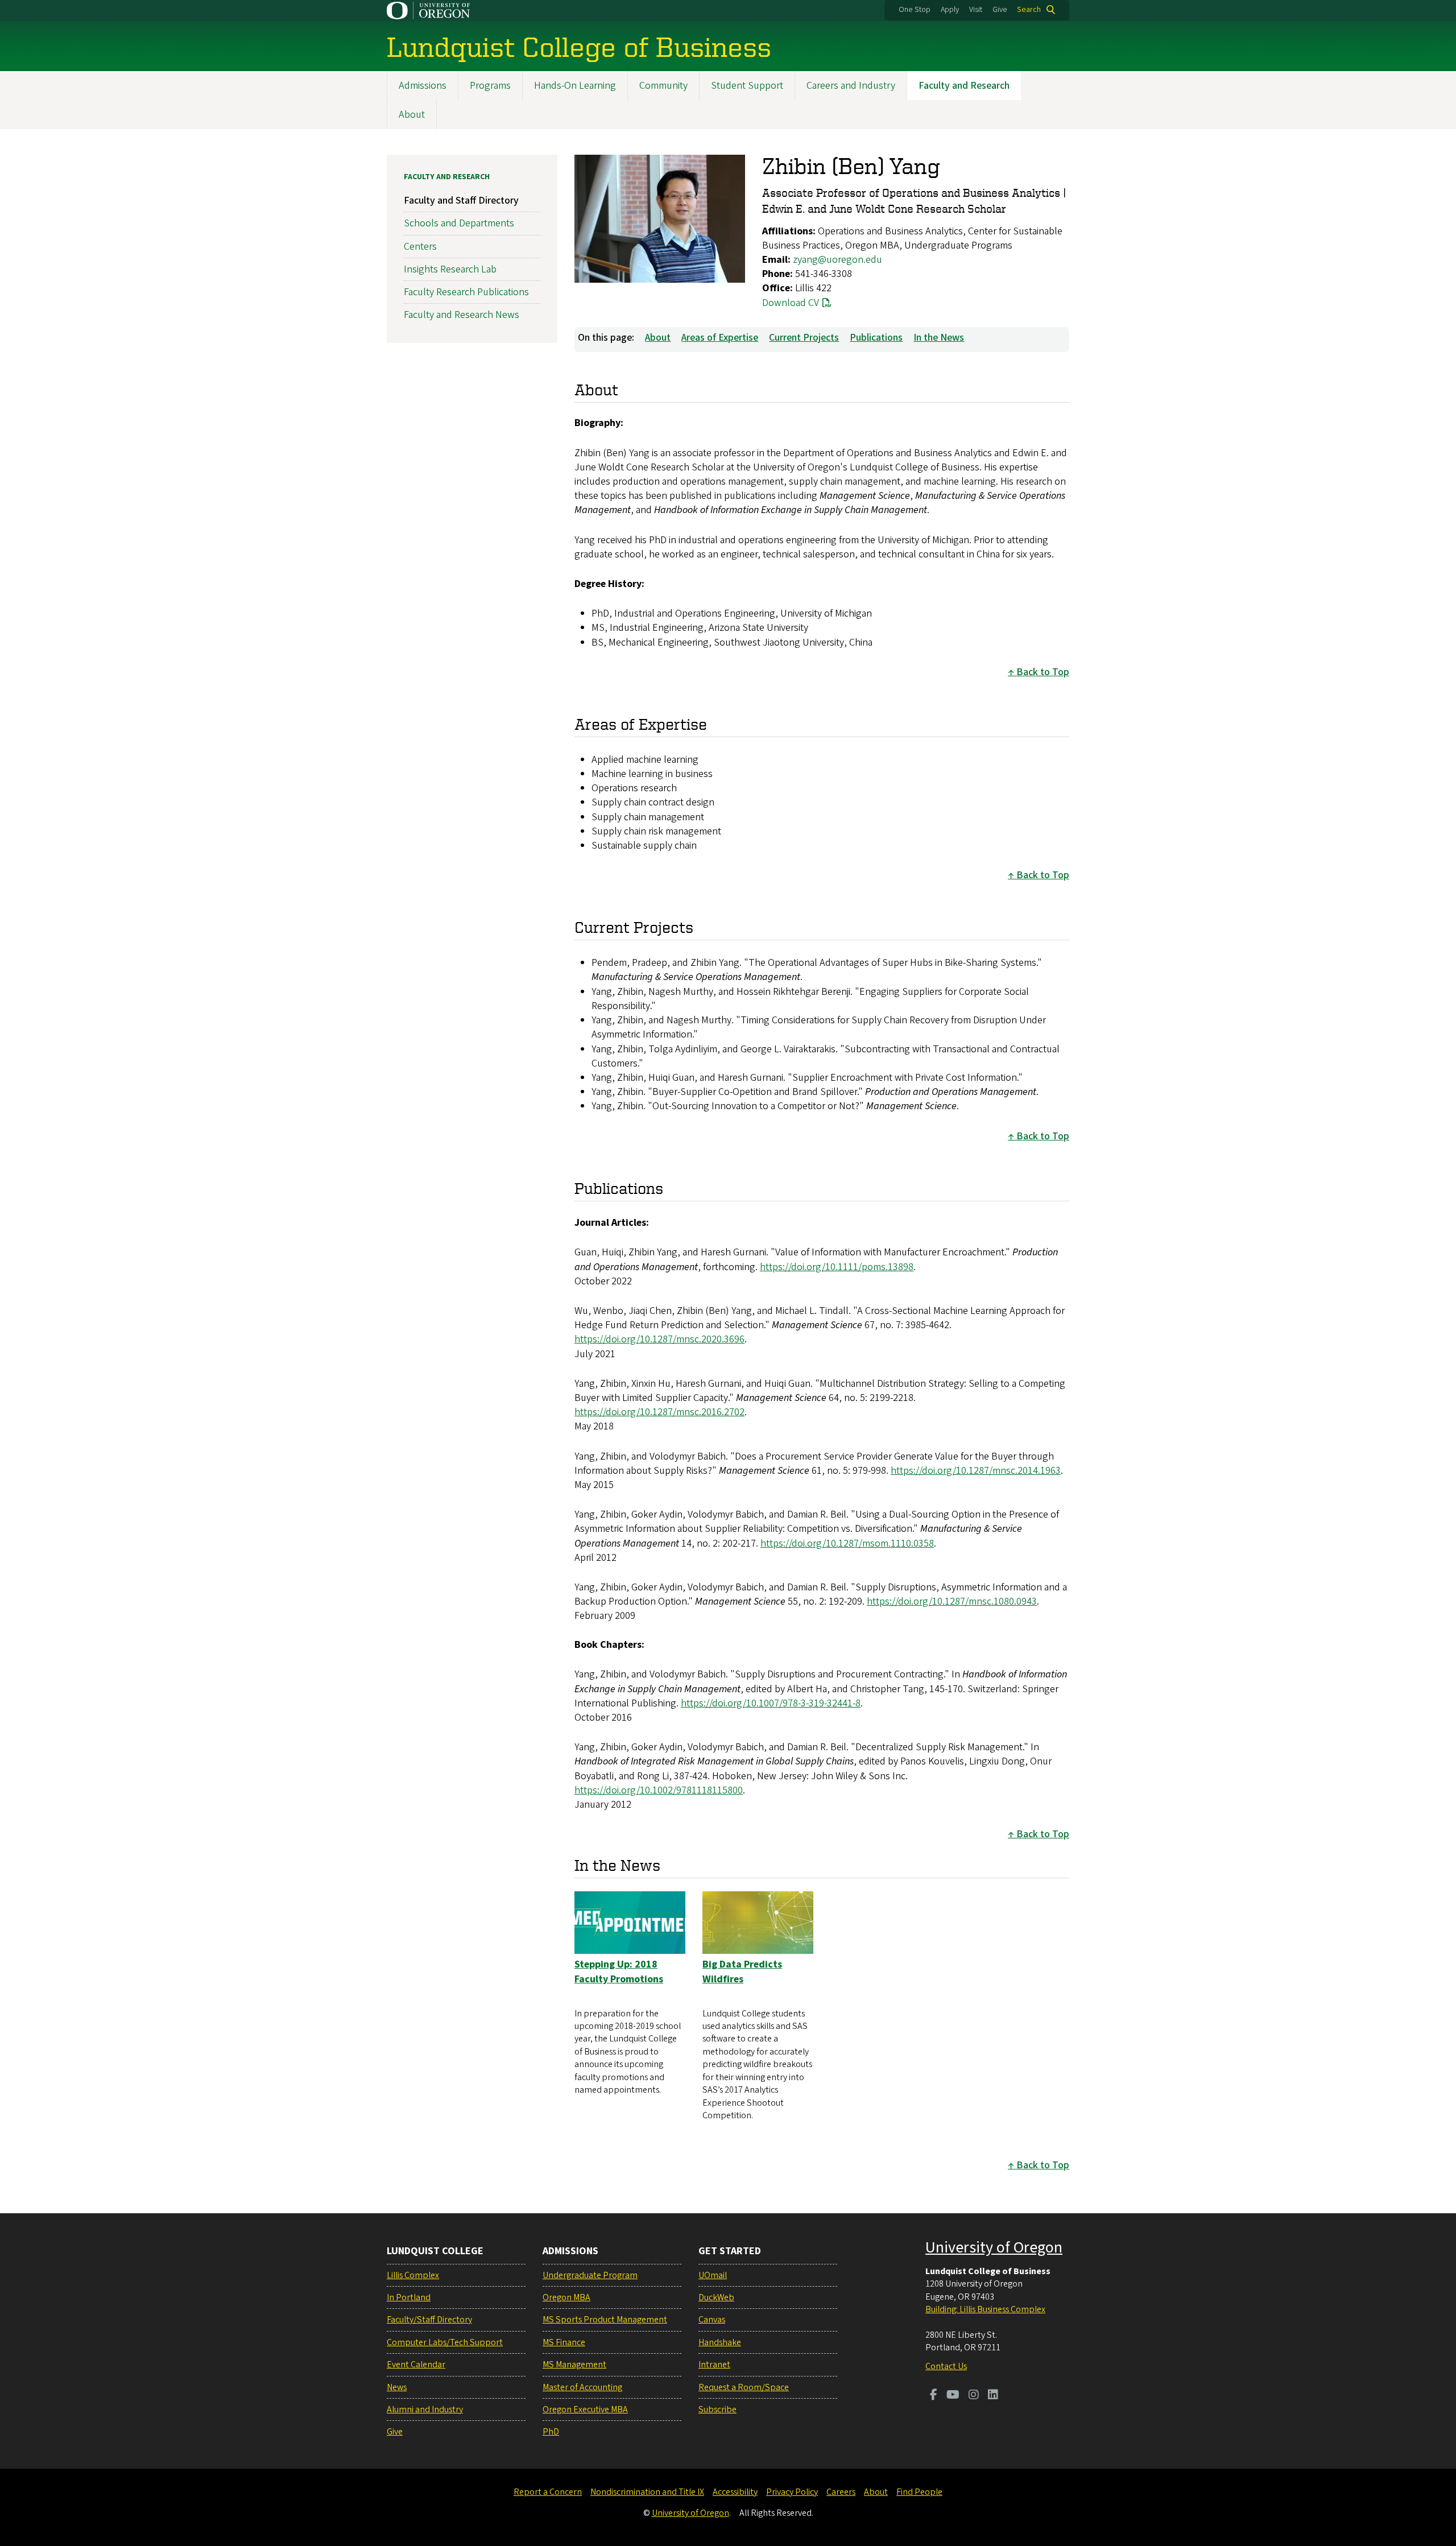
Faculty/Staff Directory (429, 2320)
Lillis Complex (413, 2275)
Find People (919, 2492)
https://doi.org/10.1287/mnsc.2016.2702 (659, 1412)
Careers (841, 2492)
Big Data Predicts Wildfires (742, 1972)
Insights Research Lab (450, 269)
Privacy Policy (792, 2492)
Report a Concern (548, 2492)
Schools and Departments (459, 223)
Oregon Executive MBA (585, 2409)
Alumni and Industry (425, 2409)
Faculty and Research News (462, 315)
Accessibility (735, 2492)
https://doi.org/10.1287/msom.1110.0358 (847, 1543)
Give (1000, 10)
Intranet (714, 2365)
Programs (490, 86)
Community (663, 86)
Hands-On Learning (575, 86)
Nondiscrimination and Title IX (647, 2492)
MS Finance (564, 2342)
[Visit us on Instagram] (974, 2396)
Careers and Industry (851, 86)
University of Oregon (994, 2247)
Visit (976, 10)
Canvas (712, 2320)
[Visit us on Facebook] (934, 2396)
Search (1029, 10)
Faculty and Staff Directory (461, 201)
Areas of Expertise (720, 338)
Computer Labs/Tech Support (445, 2342)
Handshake (720, 2342)
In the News (939, 338)
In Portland (409, 2297)
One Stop (915, 10)
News (397, 2387)
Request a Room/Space (744, 2387)
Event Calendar (416, 2365)
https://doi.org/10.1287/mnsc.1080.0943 (952, 1601)
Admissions (423, 86)
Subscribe (717, 2409)
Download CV (791, 303)
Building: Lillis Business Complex (985, 2309)
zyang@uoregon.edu (837, 260)
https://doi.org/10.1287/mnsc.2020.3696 (659, 1339)
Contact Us (946, 2366)
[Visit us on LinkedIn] (993, 2396)
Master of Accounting (582, 2387)
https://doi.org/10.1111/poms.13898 (837, 1267)
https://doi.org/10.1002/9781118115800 (659, 1790)
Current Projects (804, 338)
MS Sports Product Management (605, 2320)
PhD (551, 2432)
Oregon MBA (566, 2297)
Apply (950, 10)
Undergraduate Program (590, 2275)
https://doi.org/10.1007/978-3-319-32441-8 (771, 1703)
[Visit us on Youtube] (953, 2396)
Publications (876, 338)
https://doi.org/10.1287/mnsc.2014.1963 (976, 1471)
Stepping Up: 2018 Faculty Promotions (619, 1972)
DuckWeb (716, 2297)
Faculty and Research (964, 86)
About (412, 115)
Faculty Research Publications (466, 292)
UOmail (713, 2275)
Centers (420, 247)
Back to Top (1043, 672)
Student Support (747, 86)
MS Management (574, 2365)
